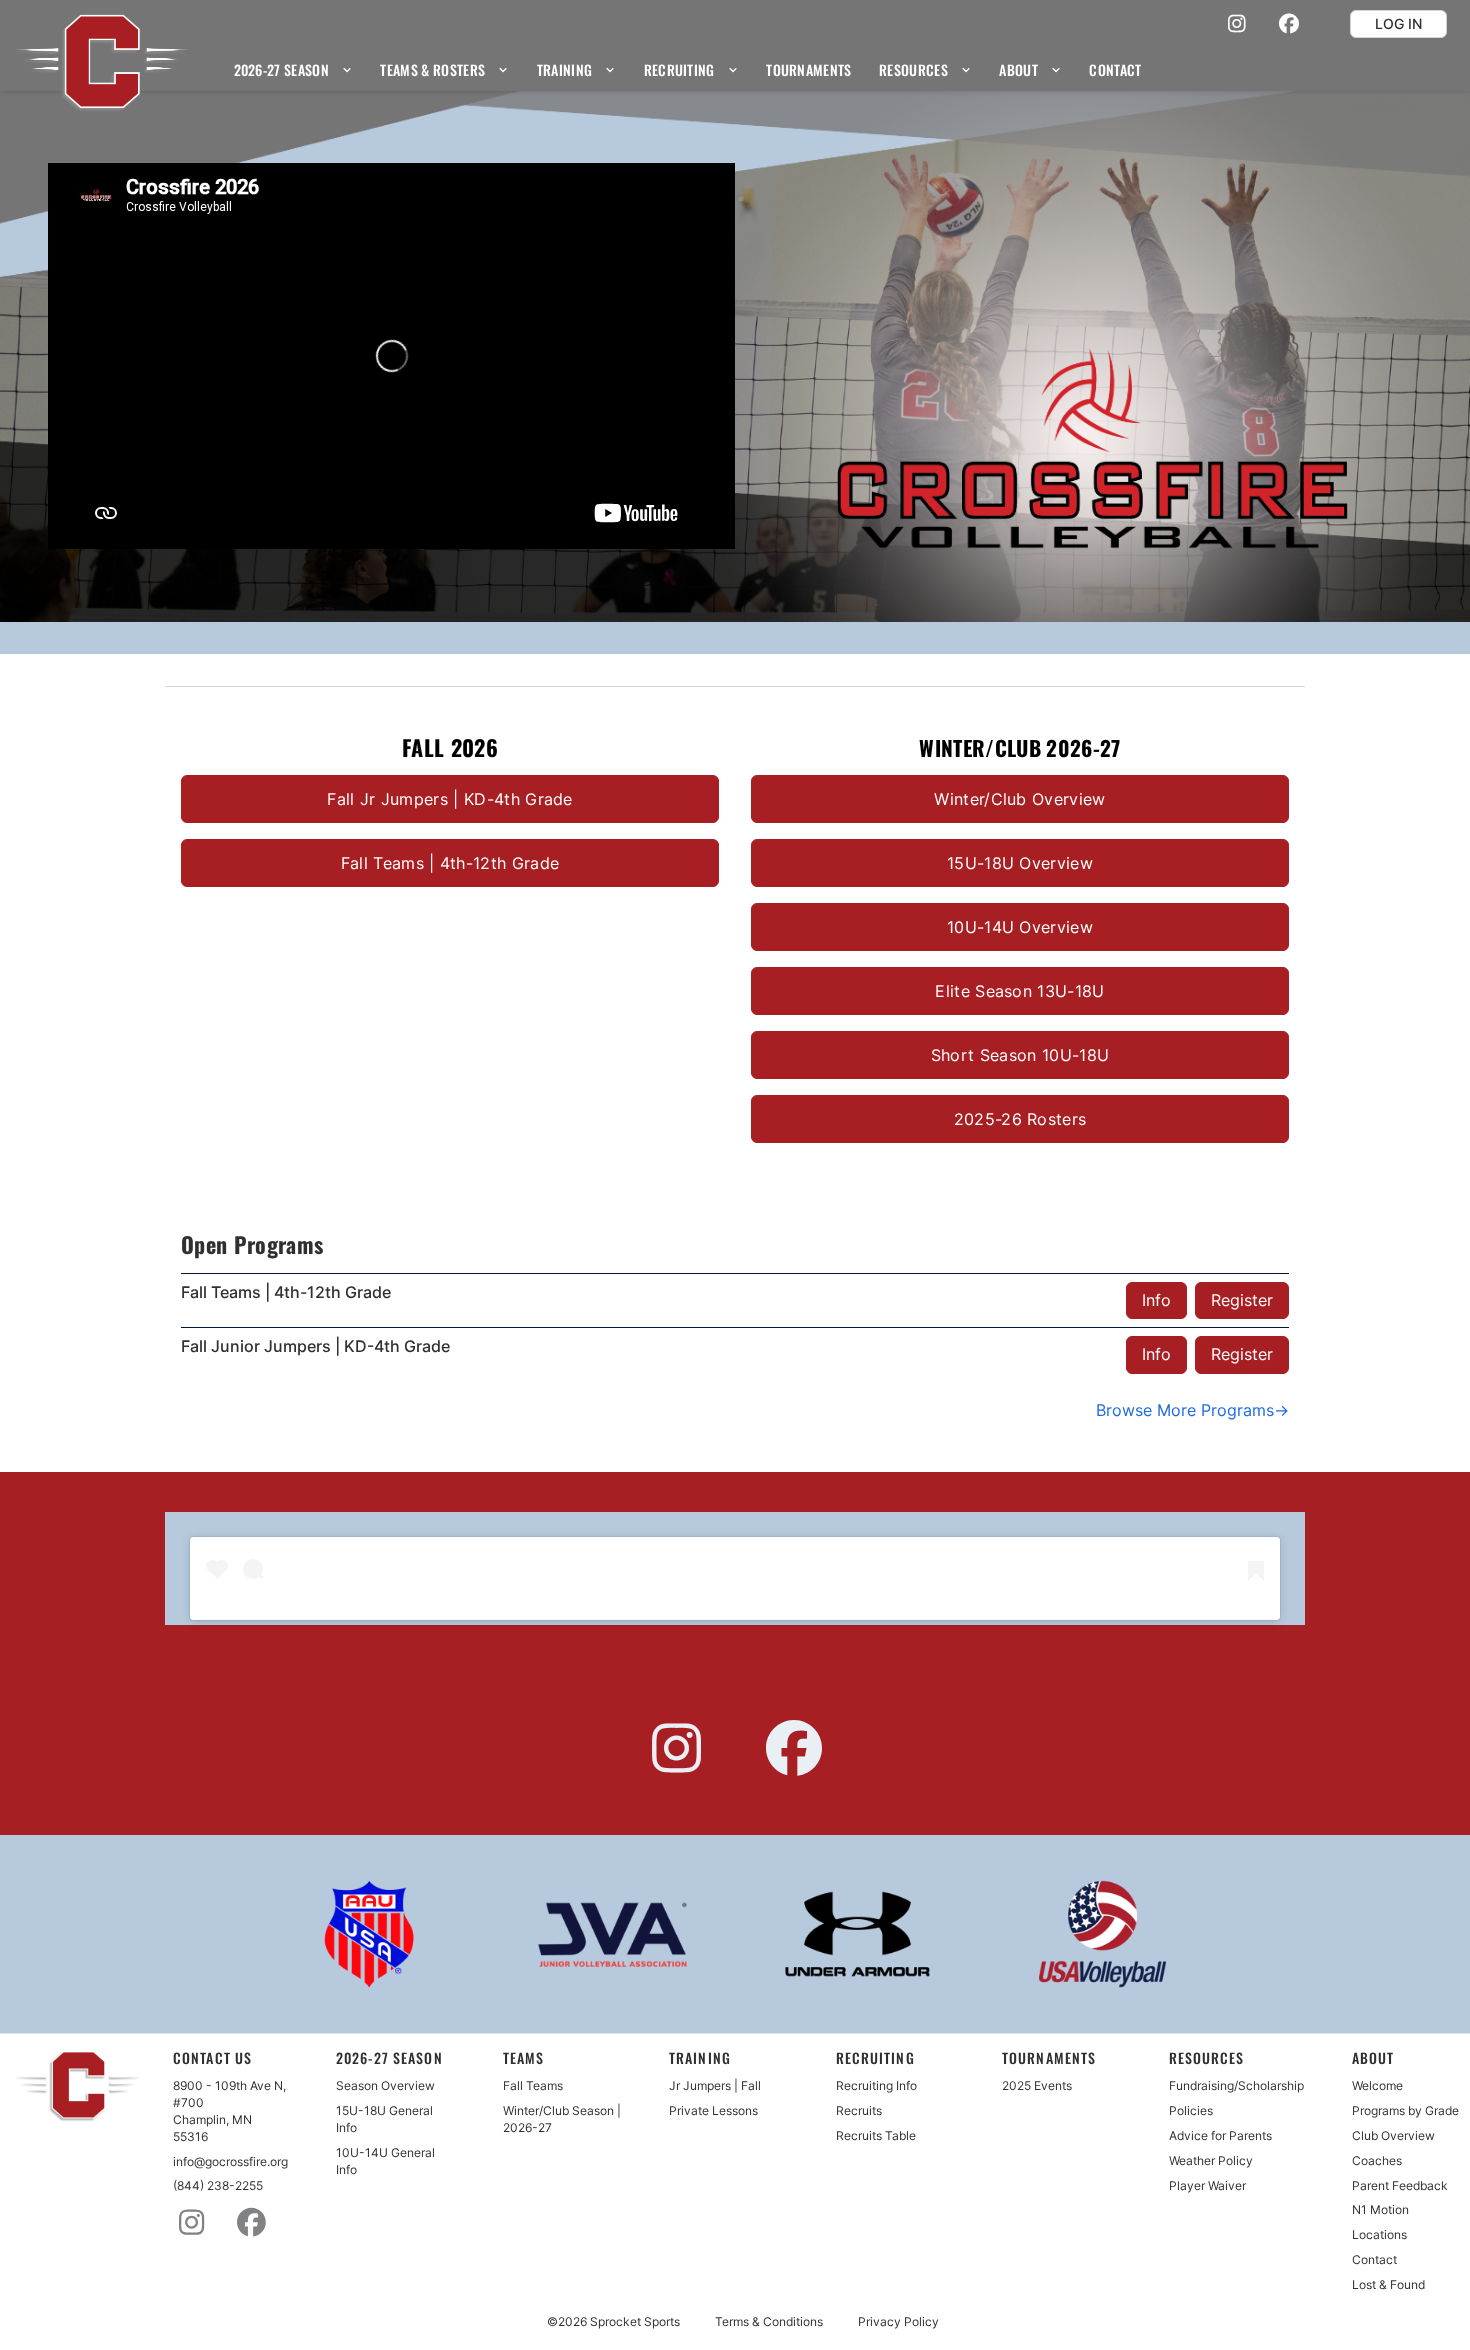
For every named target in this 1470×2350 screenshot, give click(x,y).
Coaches (1377, 2160)
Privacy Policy (898, 2322)
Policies (1191, 2110)
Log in (1398, 23)
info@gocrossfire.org (230, 2161)
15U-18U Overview (1020, 863)
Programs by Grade (1405, 2110)
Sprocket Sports (635, 2322)
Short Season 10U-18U (1020, 1055)
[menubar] (688, 69)
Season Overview (385, 2085)
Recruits (859, 2110)
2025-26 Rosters (1020, 1119)
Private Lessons (713, 2110)
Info (1156, 1300)
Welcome (1377, 2085)
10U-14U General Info (385, 2161)
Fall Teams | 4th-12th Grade (450, 863)
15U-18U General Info (384, 2119)
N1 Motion (1380, 2209)
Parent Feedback (1400, 2185)
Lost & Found (1388, 2284)
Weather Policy (1211, 2160)
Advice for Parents (1220, 2135)
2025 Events (1037, 2085)
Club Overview (1393, 2135)
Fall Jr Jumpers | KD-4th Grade (450, 799)
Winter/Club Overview (1019, 799)
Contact (1374, 2259)
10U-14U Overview (1020, 927)
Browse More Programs (1185, 1410)
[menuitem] (293, 69)
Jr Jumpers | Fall (715, 2085)
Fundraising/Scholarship (1236, 2085)
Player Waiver (1207, 2185)
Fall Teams (533, 2085)
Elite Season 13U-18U (1019, 991)
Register (1242, 1300)
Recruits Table (876, 2135)
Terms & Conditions (769, 2322)
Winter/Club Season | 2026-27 (562, 2119)
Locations (1379, 2234)
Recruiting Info (876, 2085)
